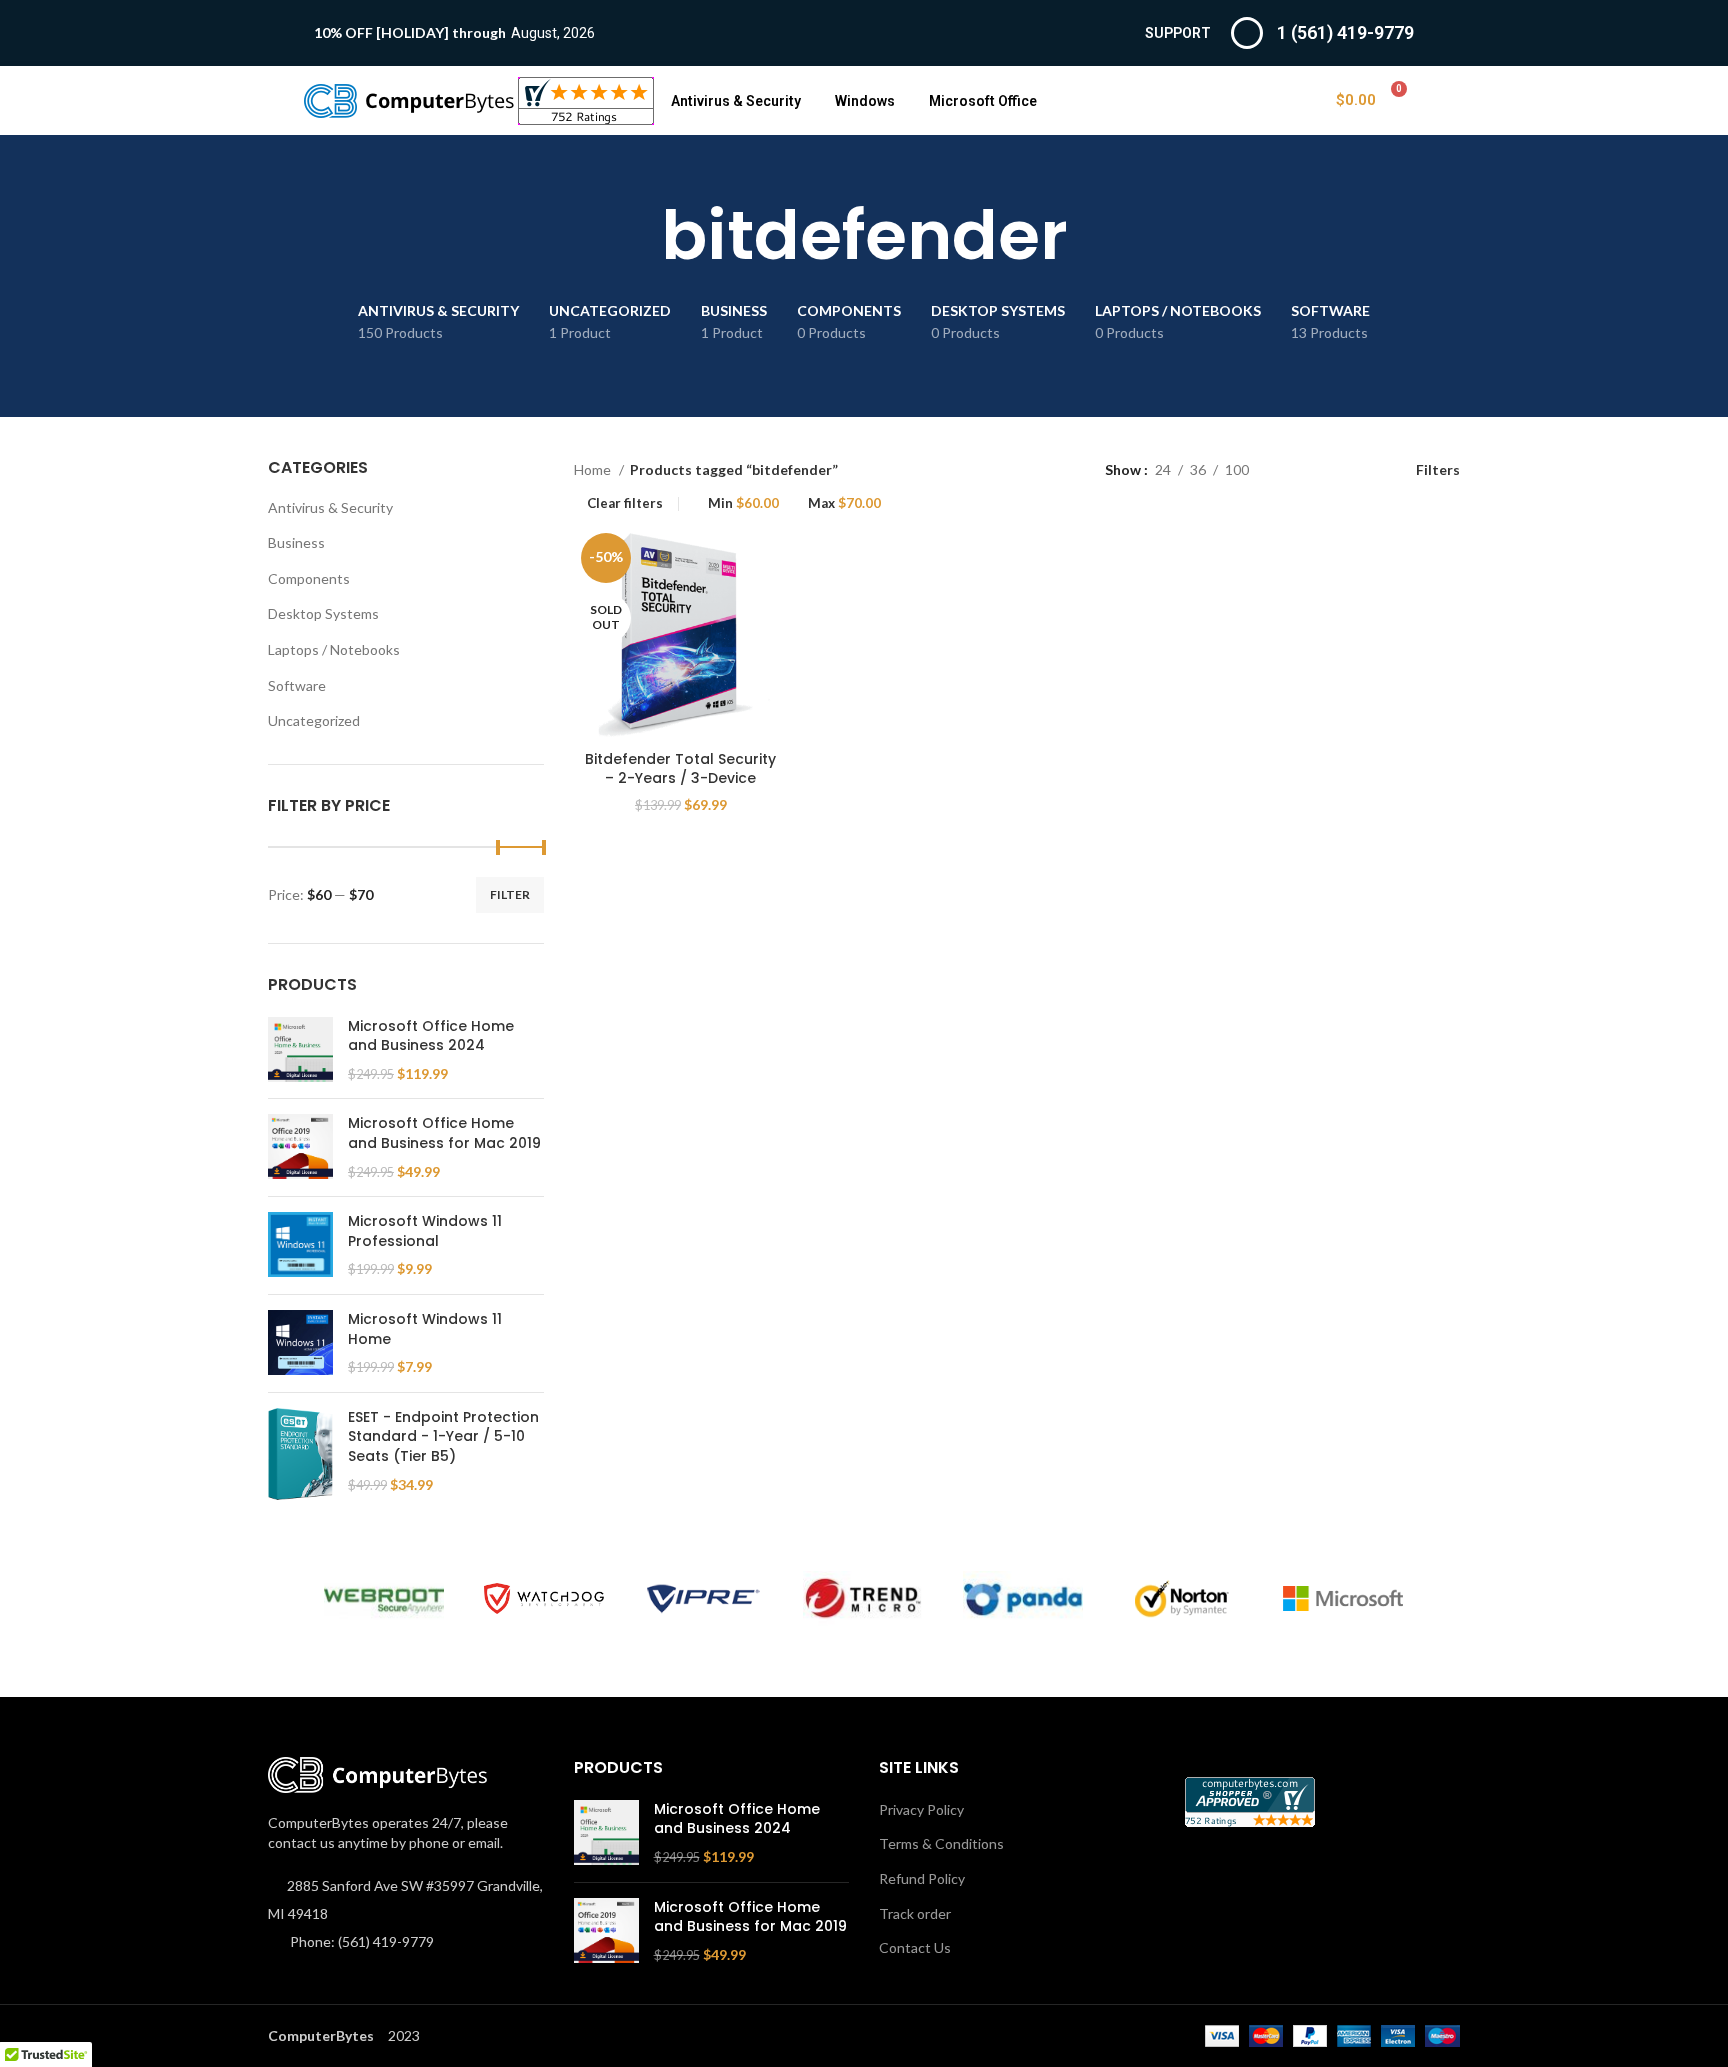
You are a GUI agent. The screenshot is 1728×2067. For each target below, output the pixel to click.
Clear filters (625, 503)
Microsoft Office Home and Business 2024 (431, 1036)
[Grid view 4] (1358, 469)
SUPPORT (1178, 33)
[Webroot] (384, 1598)
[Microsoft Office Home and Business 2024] (300, 1050)
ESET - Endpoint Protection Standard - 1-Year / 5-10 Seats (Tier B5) (443, 1437)
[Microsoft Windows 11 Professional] (300, 1245)
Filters (1438, 469)
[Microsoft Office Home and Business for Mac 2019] (300, 1147)
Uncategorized (314, 720)
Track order (915, 1913)
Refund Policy (922, 1878)
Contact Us (915, 1947)
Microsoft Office (983, 101)
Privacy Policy (921, 1809)
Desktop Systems (323, 613)
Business (296, 542)
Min (743, 503)
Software (297, 685)
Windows (865, 101)
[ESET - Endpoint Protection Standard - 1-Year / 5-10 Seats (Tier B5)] (300, 1454)
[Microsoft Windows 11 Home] (300, 1343)
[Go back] (636, 236)
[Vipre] (704, 1599)
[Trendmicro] (863, 1598)
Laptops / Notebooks (334, 649)
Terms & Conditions (941, 1843)
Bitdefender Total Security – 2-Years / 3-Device (680, 769)
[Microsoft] (1343, 1599)
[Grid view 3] (1326, 469)
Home (594, 469)
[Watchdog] (544, 1598)
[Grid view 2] (1295, 469)
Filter (510, 894)
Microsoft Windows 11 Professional (425, 1231)
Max (844, 503)
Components (309, 578)
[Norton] (1183, 1599)
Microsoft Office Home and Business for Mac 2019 (444, 1133)
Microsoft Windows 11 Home (425, 1329)
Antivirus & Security (736, 101)
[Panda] (1023, 1598)
